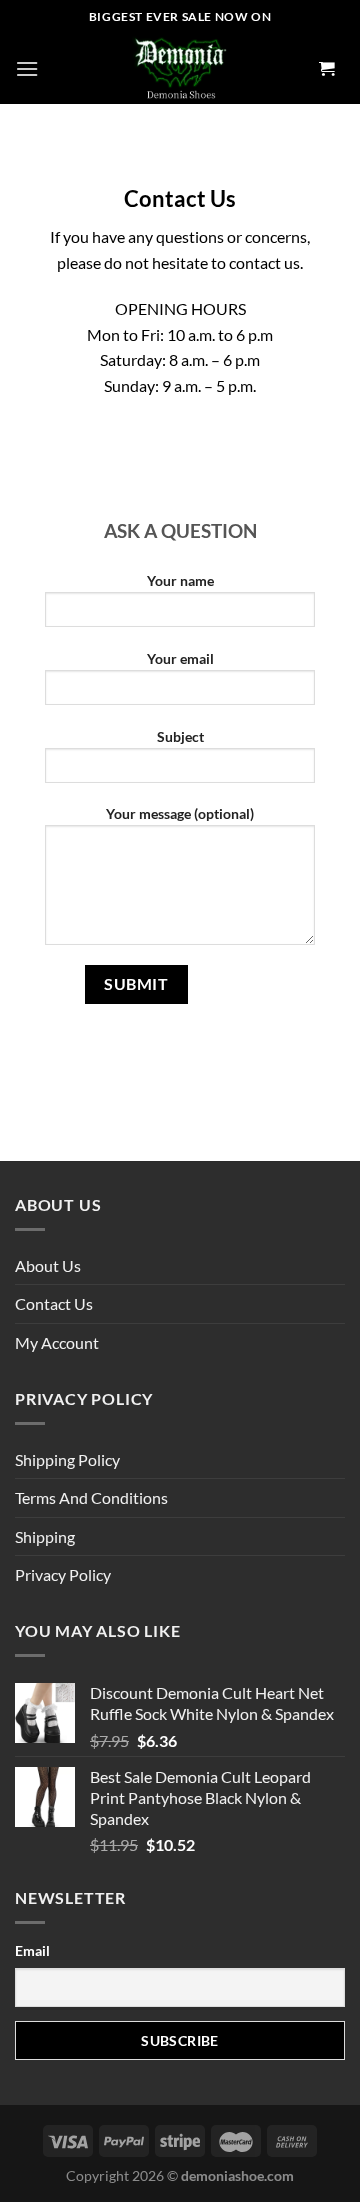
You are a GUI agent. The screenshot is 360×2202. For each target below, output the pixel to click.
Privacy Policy (63, 1574)
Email (32, 1950)
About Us (48, 1265)
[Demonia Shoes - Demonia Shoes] (180, 69)
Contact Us (54, 1303)
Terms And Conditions (91, 1497)
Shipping (45, 1536)
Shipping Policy (67, 1459)
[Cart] (327, 69)
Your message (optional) (180, 813)
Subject (180, 736)
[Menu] (27, 68)
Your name (180, 580)
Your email (180, 658)
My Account (57, 1342)
